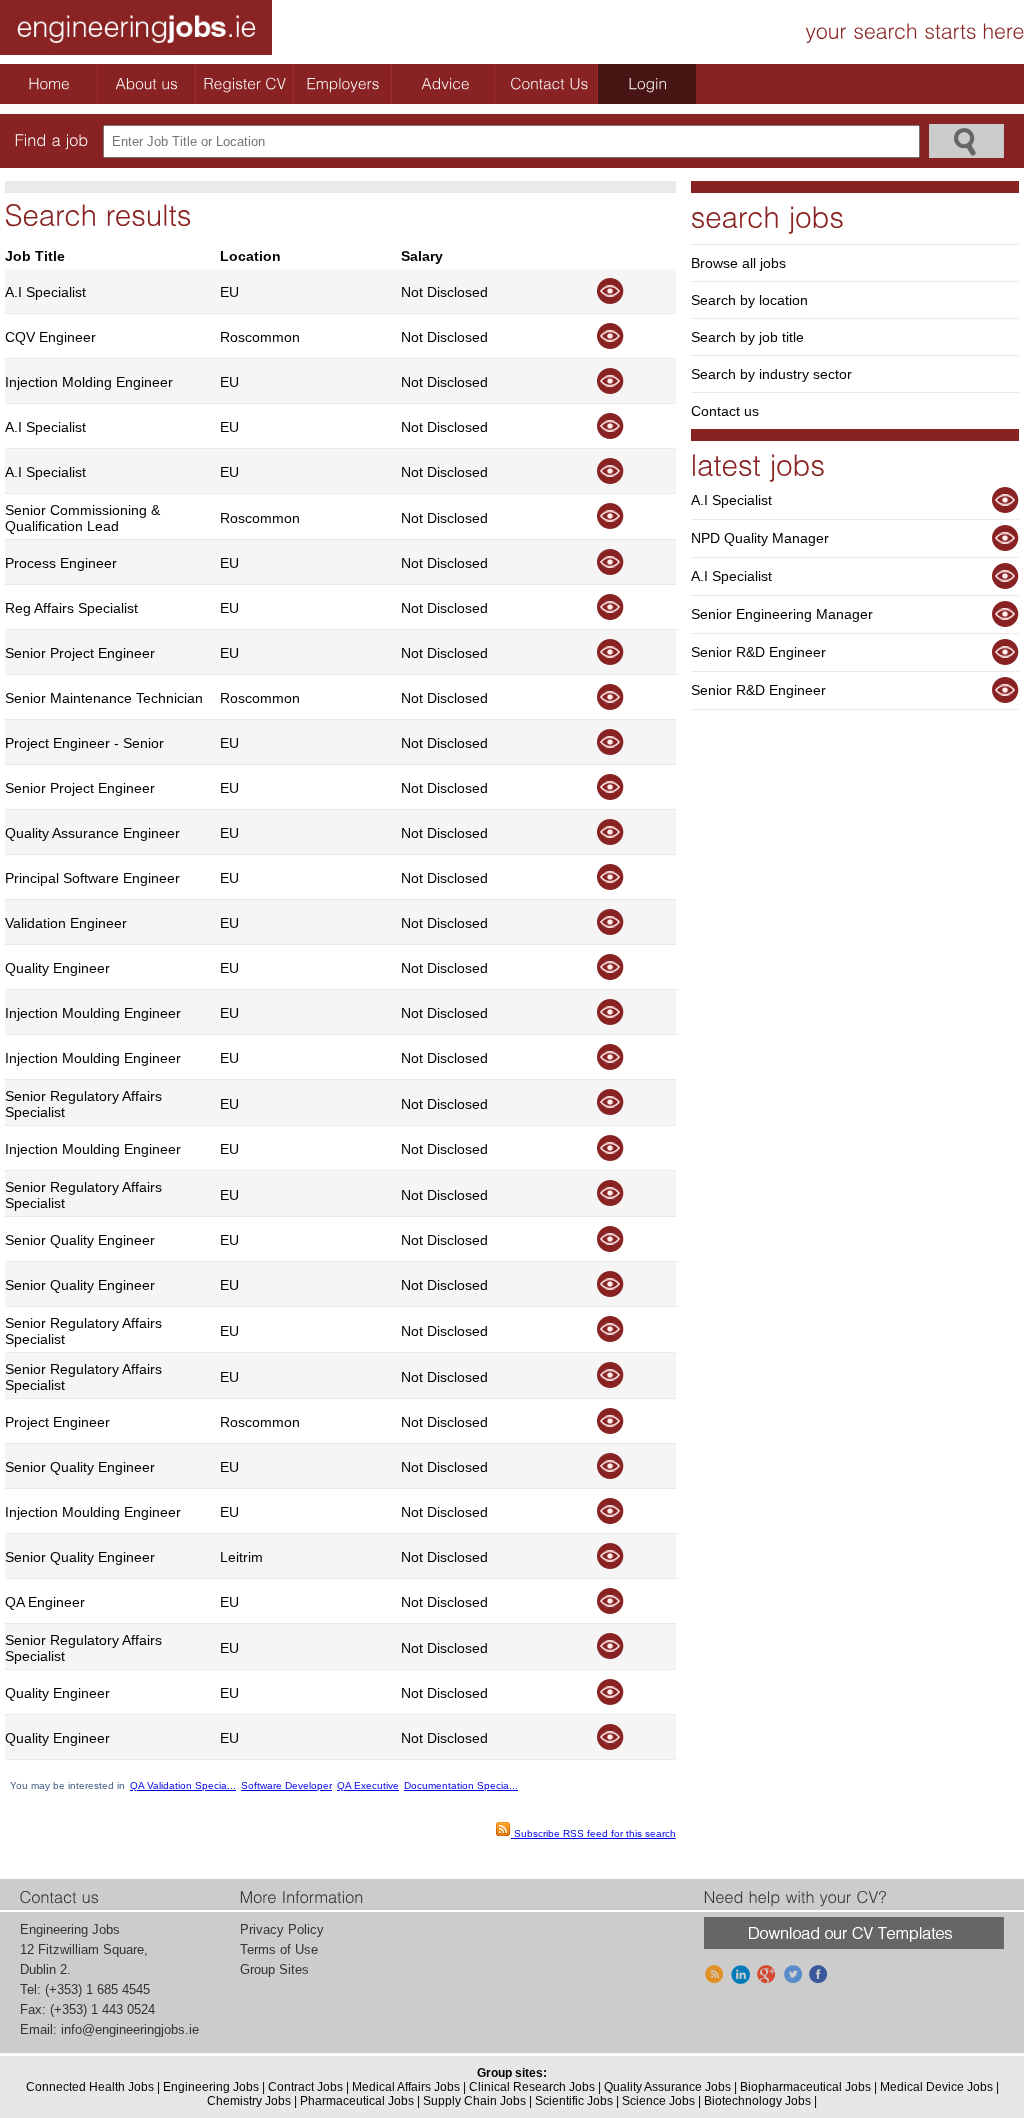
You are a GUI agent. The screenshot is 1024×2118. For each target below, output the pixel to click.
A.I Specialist (45, 292)
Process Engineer (61, 563)
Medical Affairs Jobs (406, 2087)
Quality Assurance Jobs (667, 2087)
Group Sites (274, 1969)
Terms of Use (279, 1949)
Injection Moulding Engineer (93, 1013)
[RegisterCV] (245, 84)
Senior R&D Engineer (758, 652)
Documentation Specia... (461, 1785)
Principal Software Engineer (92, 878)
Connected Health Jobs (90, 2087)
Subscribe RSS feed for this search (593, 1833)
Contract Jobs (305, 2087)
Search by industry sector (771, 374)
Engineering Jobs (211, 2087)
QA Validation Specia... (183, 1785)
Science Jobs (658, 2101)
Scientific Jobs (574, 2101)
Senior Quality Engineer (80, 1240)
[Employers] (343, 84)
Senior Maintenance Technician (104, 698)
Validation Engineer (66, 923)
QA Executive (368, 1785)
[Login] (647, 84)
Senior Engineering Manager (782, 614)
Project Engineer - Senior (84, 743)
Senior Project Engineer (80, 653)
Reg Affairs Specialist (71, 608)
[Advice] (446, 84)
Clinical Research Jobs (532, 2087)
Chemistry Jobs (249, 2101)
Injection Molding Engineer (89, 382)
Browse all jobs (738, 263)
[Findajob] (52, 140)
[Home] (49, 84)
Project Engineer (57, 1422)
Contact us (725, 411)
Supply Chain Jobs (474, 2101)
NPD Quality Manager (760, 538)
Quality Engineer (57, 968)
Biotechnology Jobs (757, 2101)
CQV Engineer (50, 337)
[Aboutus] (147, 84)
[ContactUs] (549, 84)
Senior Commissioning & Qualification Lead (82, 518)
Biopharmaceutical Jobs (805, 2087)
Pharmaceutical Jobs (357, 2101)
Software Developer (286, 1785)
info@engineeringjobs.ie (130, 2029)
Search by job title (747, 337)
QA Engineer (45, 1602)
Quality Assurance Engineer (92, 833)
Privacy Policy (282, 1929)
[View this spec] (609, 300)
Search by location (749, 300)
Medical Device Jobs (936, 2087)
